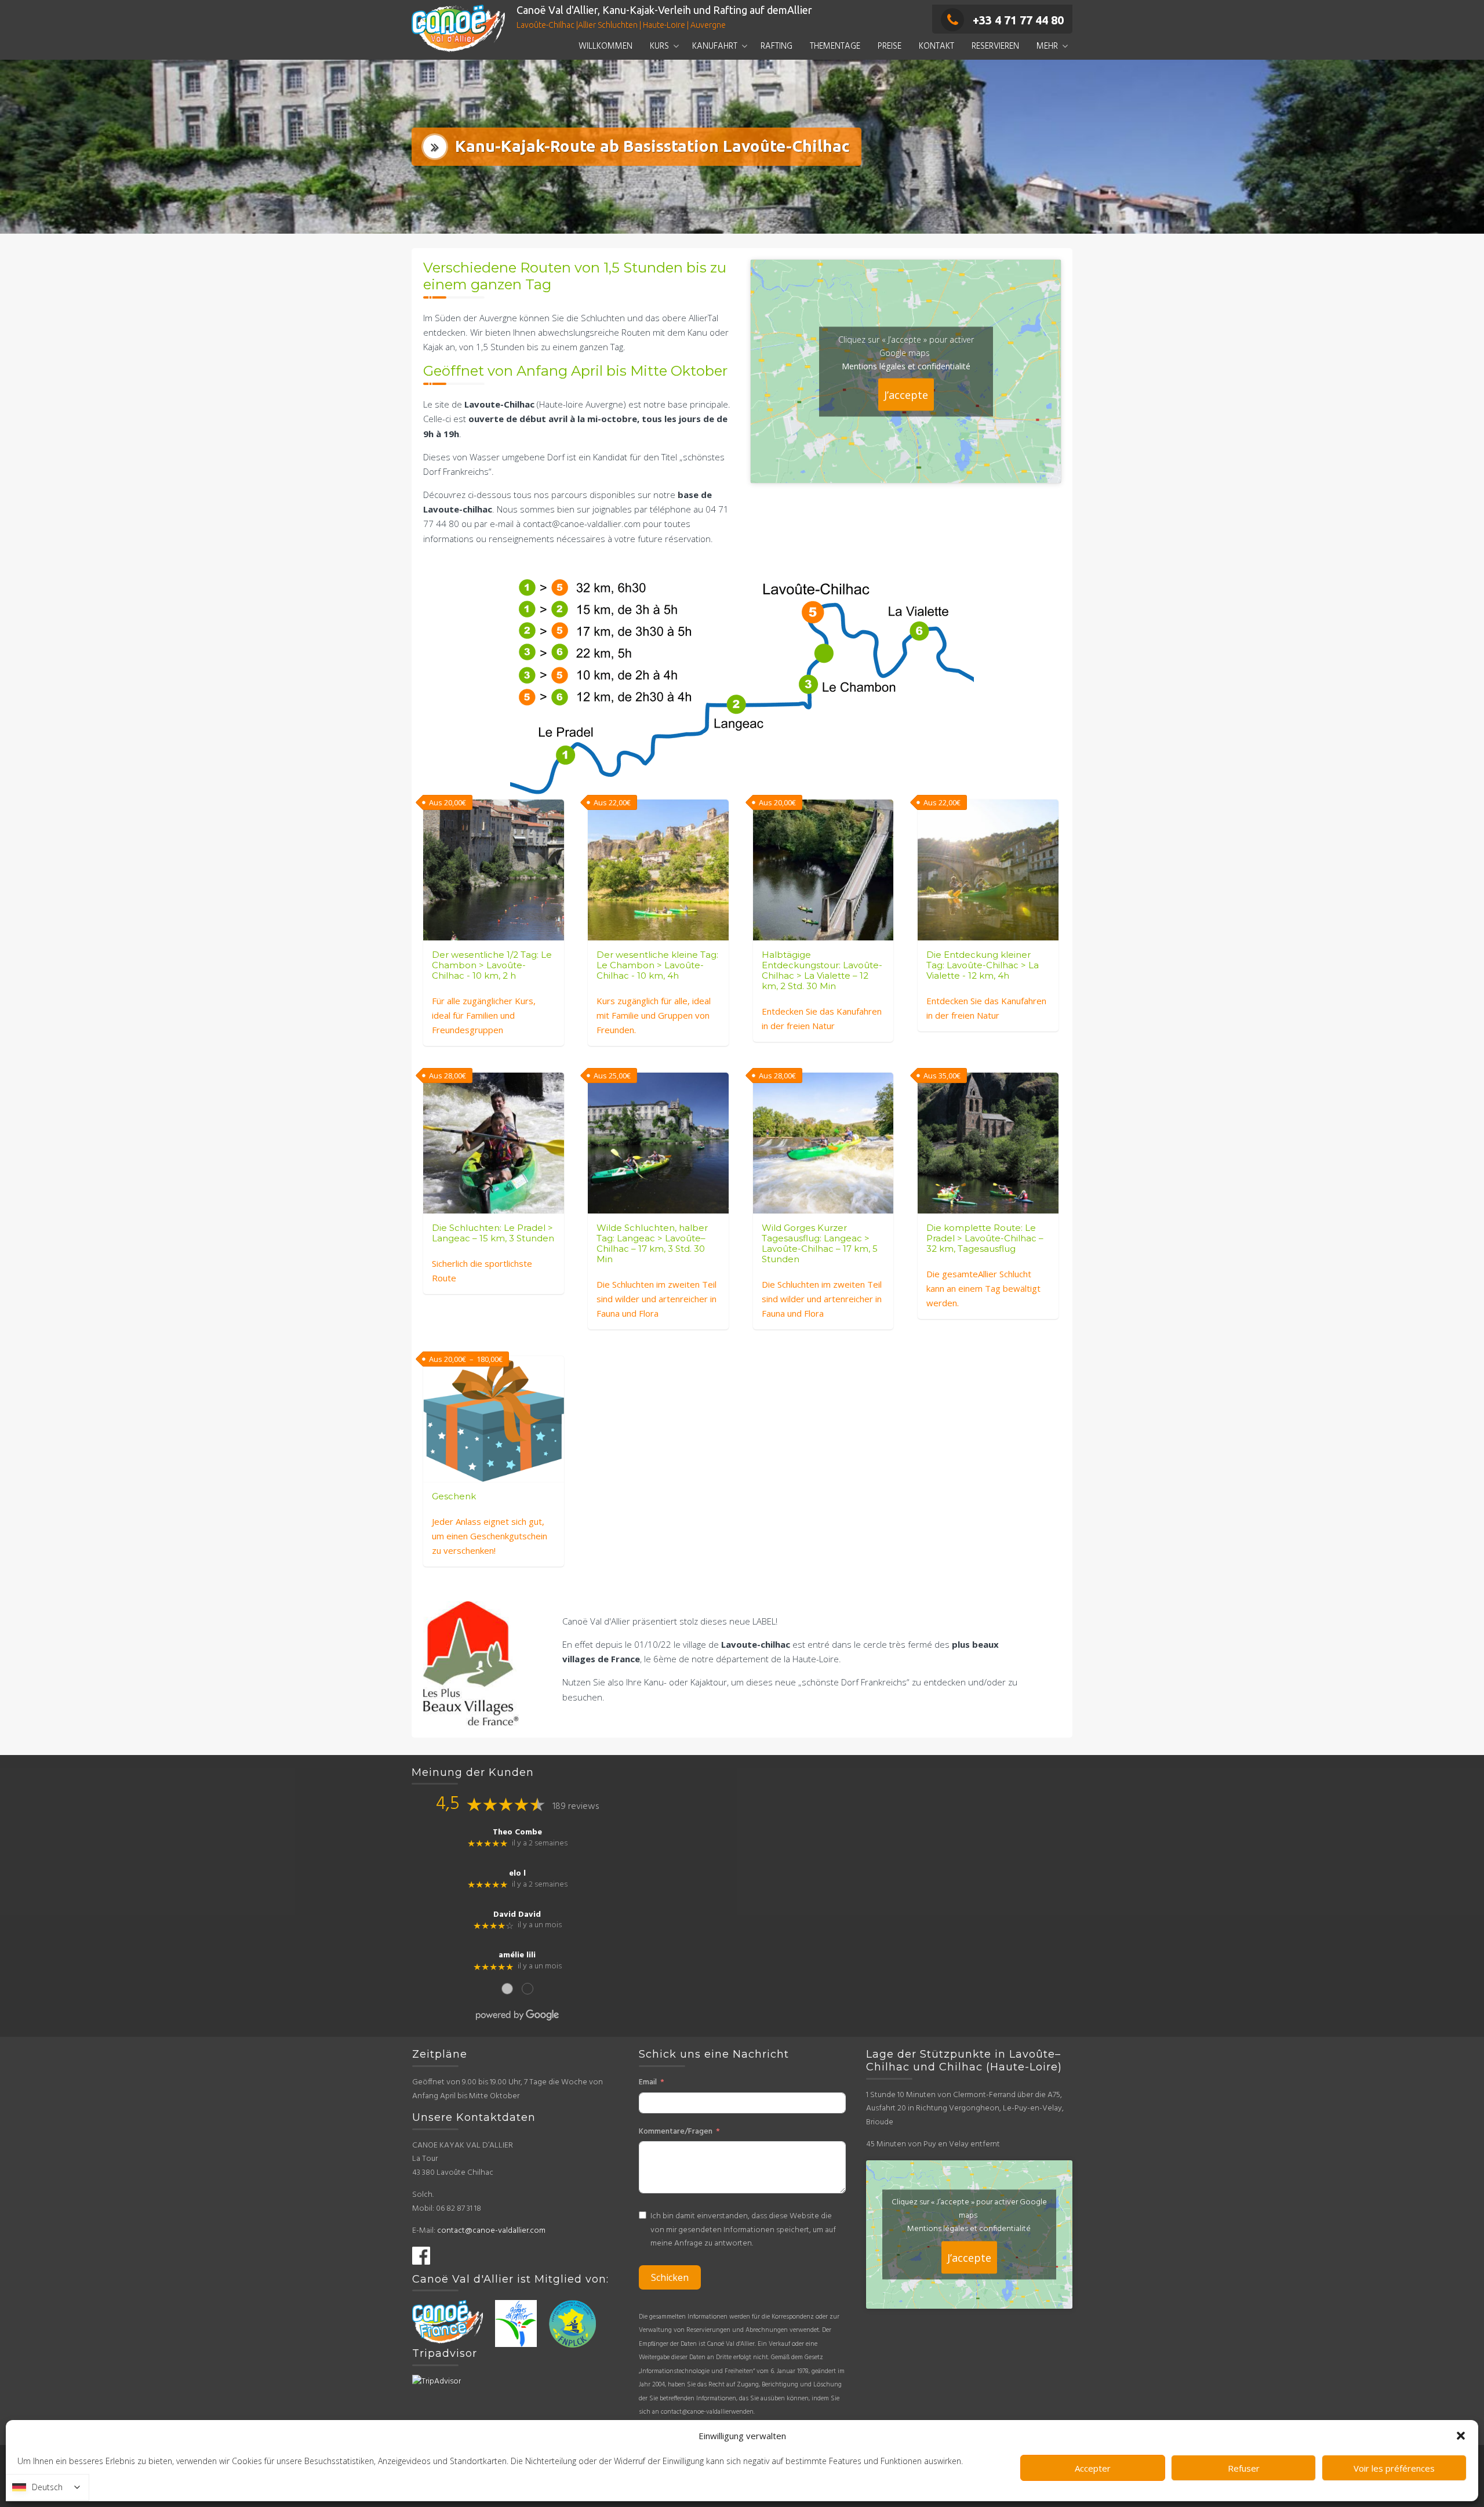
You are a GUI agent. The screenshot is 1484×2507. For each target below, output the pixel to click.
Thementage (835, 46)
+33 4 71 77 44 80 (1018, 20)
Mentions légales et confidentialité (906, 366)
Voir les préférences (1394, 2468)
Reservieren (995, 46)
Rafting (776, 46)
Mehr (1047, 46)
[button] (1461, 2436)
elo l (517, 1874)
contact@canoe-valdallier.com (491, 2231)
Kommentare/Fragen (676, 2132)
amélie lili (517, 1956)
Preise (890, 46)
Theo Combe (517, 1833)
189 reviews (576, 1807)
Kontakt (936, 46)
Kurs (659, 46)
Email (648, 2082)
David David (517, 1915)
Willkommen (605, 46)
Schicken (670, 2277)
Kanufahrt (715, 46)
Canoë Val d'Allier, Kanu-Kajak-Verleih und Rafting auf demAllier (664, 10)
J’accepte (906, 394)
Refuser (1244, 2468)
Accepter (1093, 2468)
